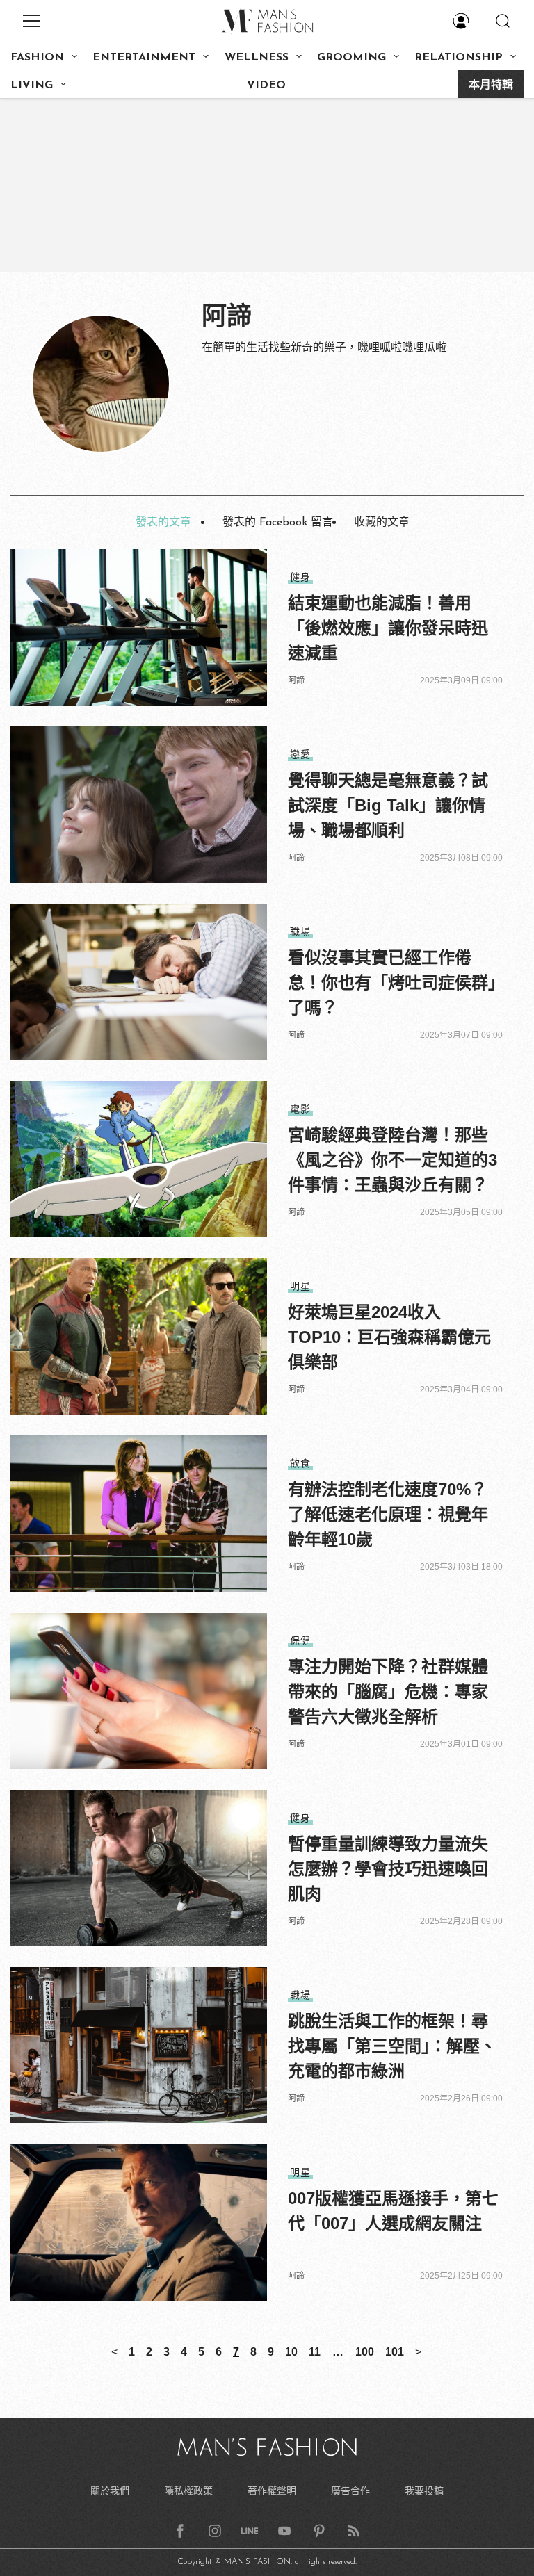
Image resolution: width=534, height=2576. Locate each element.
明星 (300, 1286)
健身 (300, 577)
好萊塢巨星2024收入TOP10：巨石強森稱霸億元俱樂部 (389, 1337)
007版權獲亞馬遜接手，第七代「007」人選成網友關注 (393, 2211)
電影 (300, 1109)
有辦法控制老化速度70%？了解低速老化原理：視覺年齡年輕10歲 (388, 1514)
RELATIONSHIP (459, 58)
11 (315, 2352)
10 (291, 2352)
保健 (300, 1640)
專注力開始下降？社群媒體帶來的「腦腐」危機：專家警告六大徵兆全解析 (388, 1691)
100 (365, 2352)
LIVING (32, 85)
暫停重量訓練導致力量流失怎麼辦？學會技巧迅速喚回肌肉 (388, 1869)
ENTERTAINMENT (144, 58)
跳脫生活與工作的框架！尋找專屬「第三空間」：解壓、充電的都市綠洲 (392, 2046)
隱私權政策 (188, 2491)
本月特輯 (491, 85)
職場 (300, 931)
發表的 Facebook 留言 (278, 523)
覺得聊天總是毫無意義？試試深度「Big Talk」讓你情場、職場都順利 (388, 805)
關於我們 (110, 2491)
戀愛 (300, 754)
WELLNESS (257, 58)
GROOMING (351, 58)
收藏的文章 (382, 523)
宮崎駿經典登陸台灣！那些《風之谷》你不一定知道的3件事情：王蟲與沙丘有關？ (393, 1160)
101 (395, 2352)
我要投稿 (424, 2491)
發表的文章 (163, 523)
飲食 (300, 1463)
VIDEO (266, 85)
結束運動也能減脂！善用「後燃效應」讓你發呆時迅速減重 (388, 628)
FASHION (37, 58)
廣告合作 (350, 2491)
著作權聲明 (272, 2491)
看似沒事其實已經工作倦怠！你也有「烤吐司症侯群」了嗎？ (392, 983)
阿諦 (296, 680)
